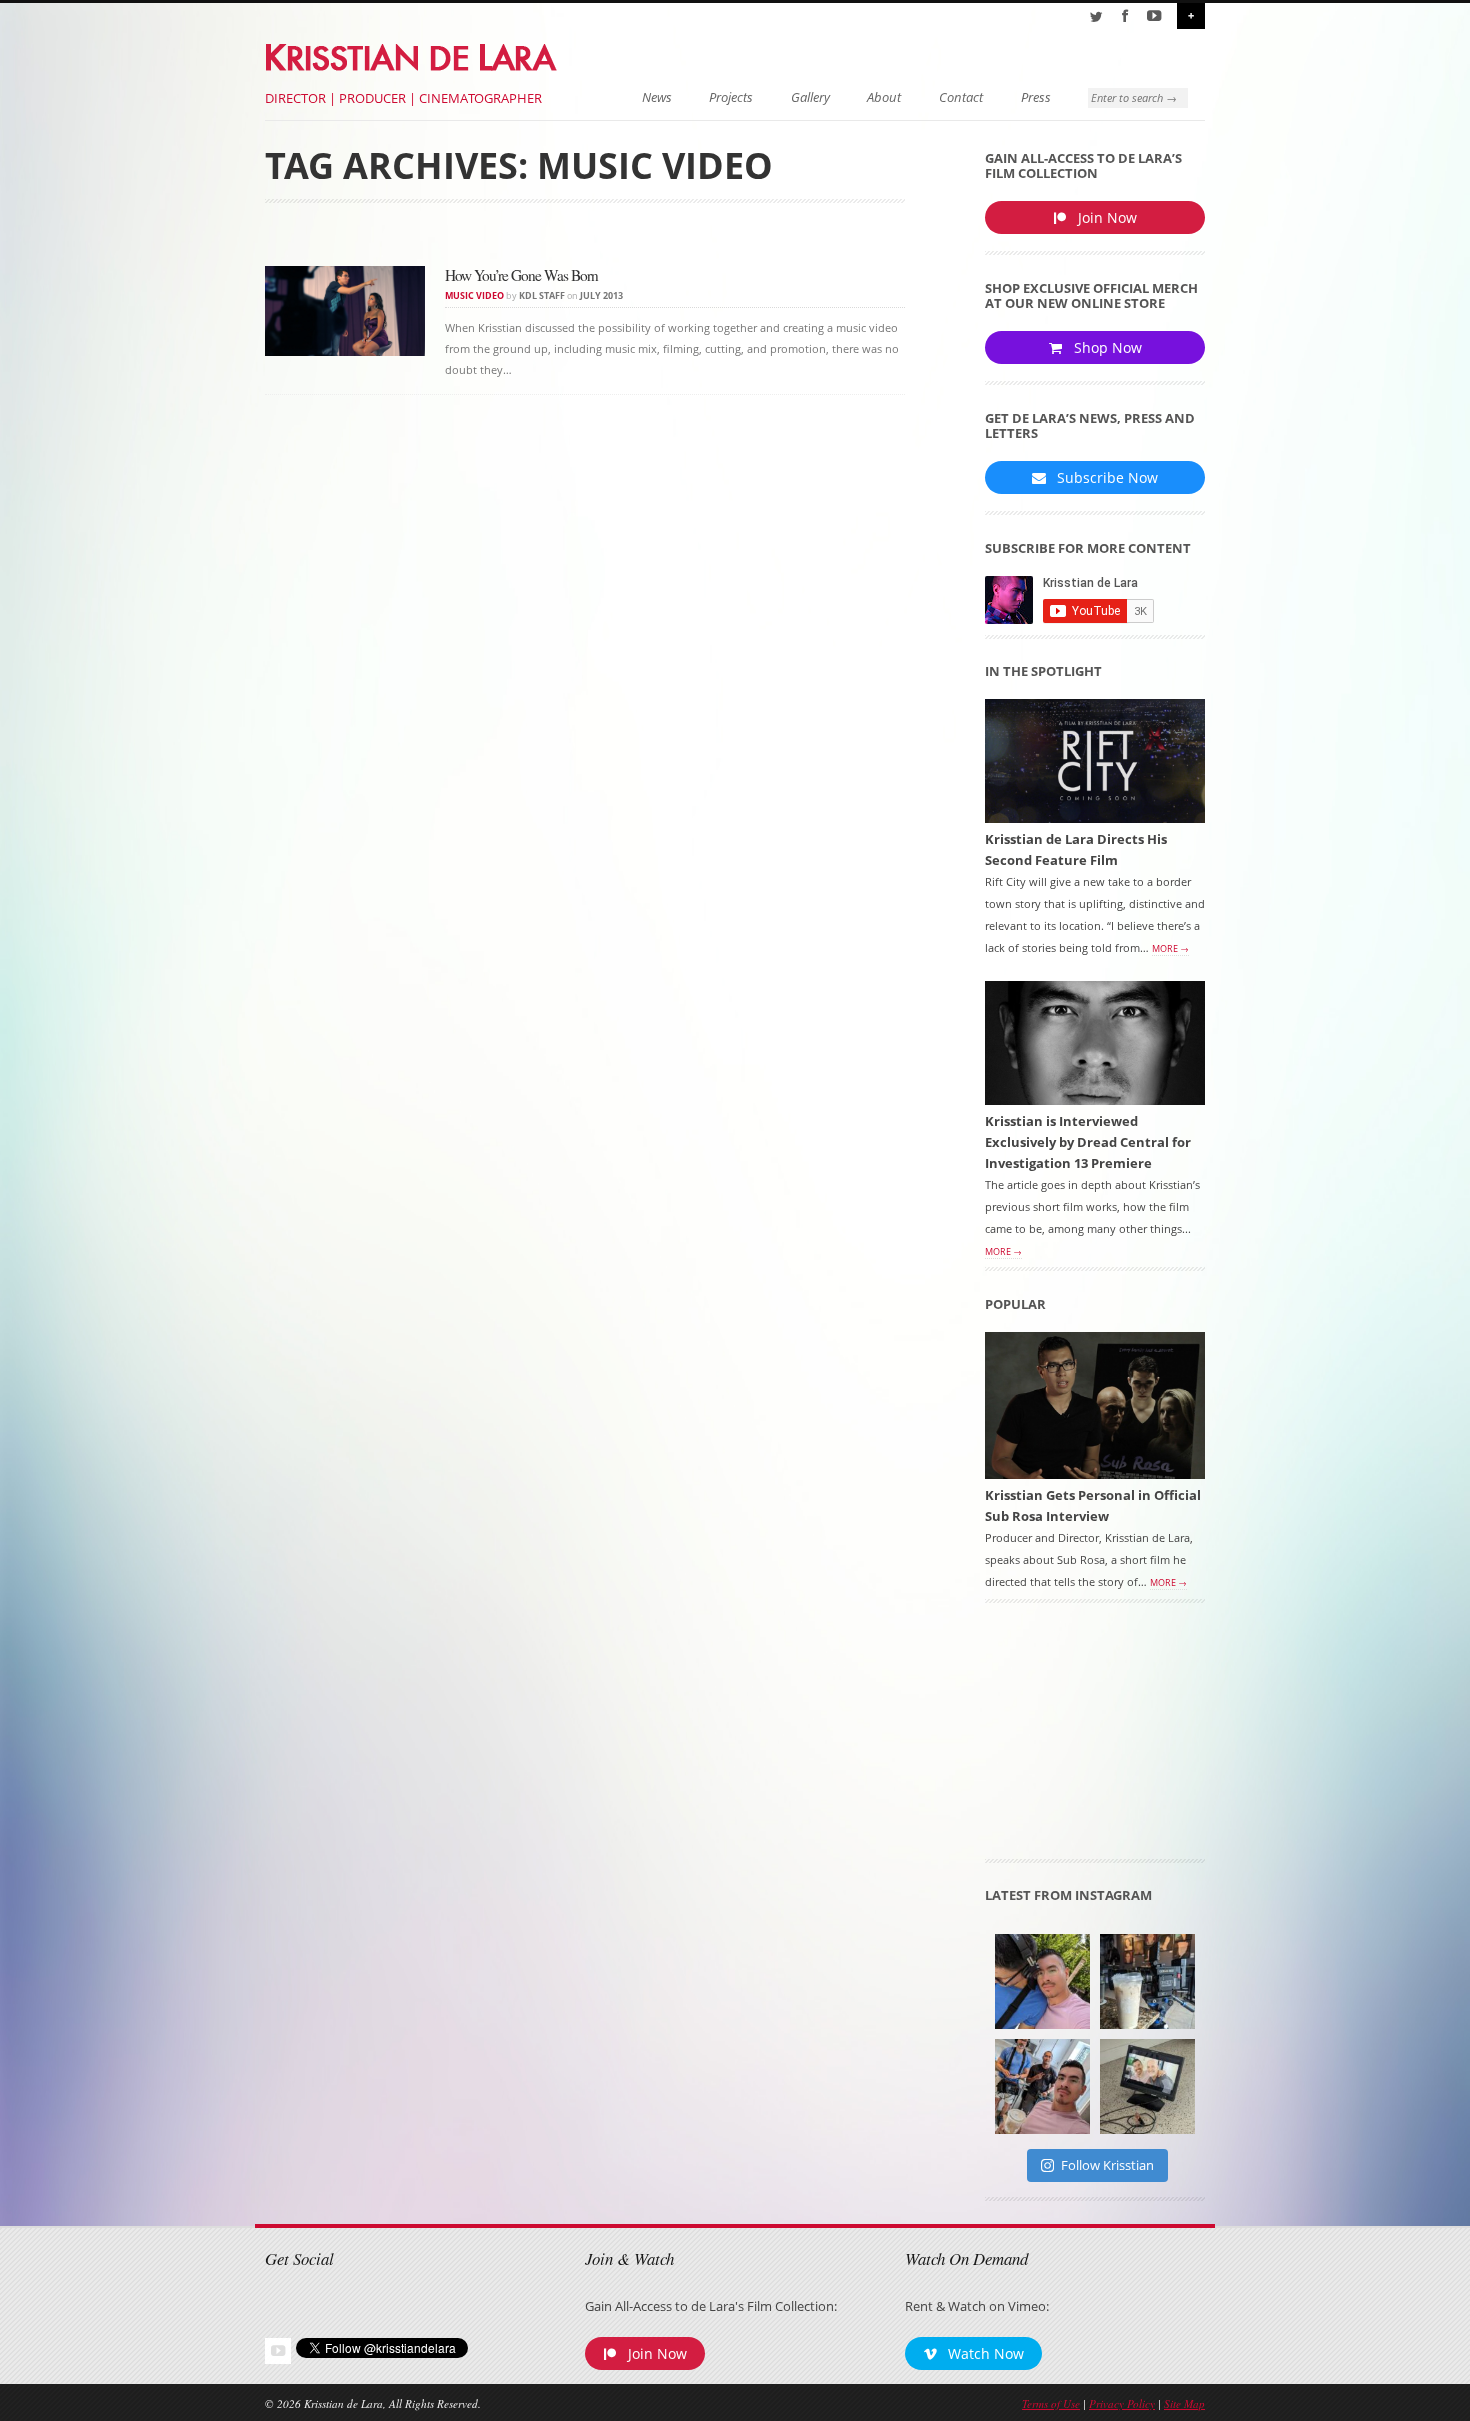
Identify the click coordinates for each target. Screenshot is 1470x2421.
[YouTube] (1154, 16)
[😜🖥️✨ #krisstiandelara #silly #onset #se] (1147, 2086)
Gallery (810, 97)
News (657, 97)
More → (1170, 949)
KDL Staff (542, 295)
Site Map (1184, 2403)
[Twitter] (1096, 16)
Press (1036, 97)
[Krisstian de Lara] (412, 54)
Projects (731, 97)
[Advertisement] (1095, 1738)
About (884, 97)
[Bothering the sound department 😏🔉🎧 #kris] (1042, 1981)
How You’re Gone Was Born (521, 275)
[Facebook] (1125, 16)
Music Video (474, 295)
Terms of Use (1051, 2403)
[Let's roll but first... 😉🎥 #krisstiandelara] (1042, 2086)
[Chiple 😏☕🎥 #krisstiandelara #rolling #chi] (1147, 1981)
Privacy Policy (1122, 2403)
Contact (961, 97)
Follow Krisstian (1107, 2165)
